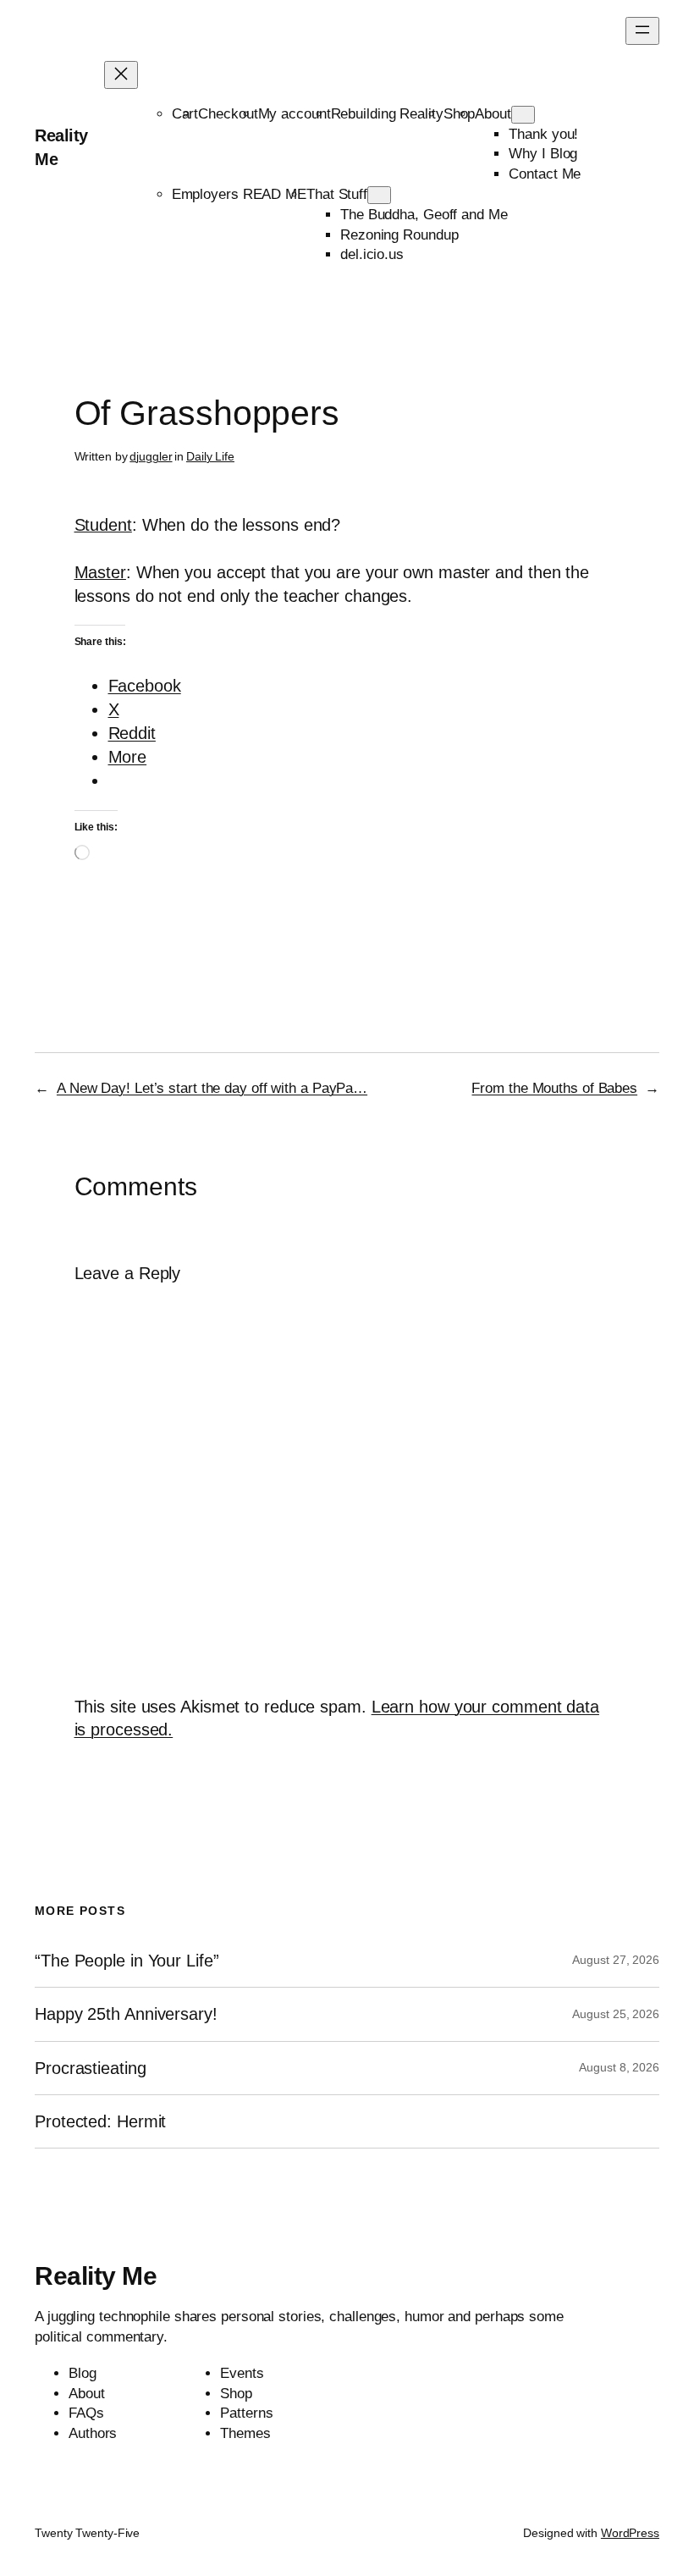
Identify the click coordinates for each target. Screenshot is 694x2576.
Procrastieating (91, 2068)
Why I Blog (543, 154)
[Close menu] (121, 75)
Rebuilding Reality (387, 114)
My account (295, 114)
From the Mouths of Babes (554, 1088)
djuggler (151, 456)
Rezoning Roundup (399, 235)
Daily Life (210, 456)
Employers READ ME (239, 194)
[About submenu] (523, 115)
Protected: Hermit (100, 2121)
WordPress (630, 2533)
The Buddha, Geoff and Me (424, 215)
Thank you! (543, 134)
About (493, 114)
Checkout (228, 114)
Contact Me (545, 174)
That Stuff (337, 194)
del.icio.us (372, 254)
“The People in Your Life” (129, 1961)
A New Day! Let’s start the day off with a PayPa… (212, 1088)
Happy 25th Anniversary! (126, 2014)
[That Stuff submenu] (379, 195)
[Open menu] (642, 31)
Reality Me (96, 2276)
